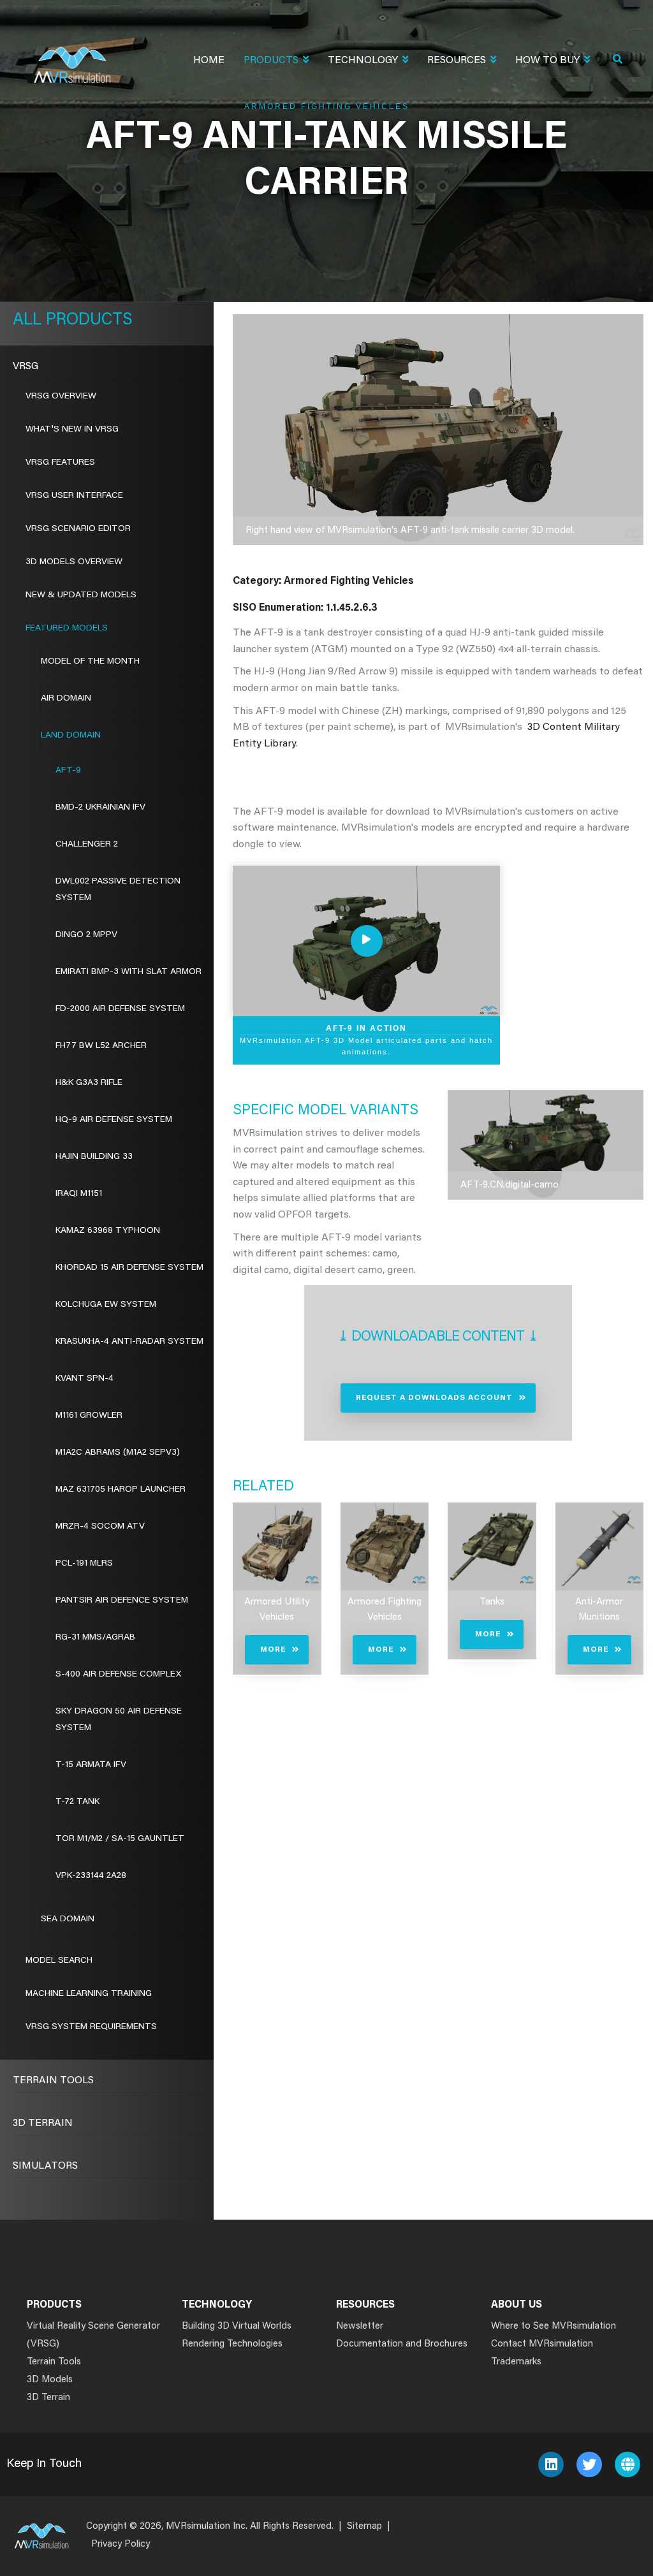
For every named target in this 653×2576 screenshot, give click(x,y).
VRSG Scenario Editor (78, 529)
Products (271, 61)
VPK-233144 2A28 (91, 1876)
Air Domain (66, 699)
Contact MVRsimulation (542, 2344)
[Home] (72, 57)
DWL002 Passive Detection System (118, 890)
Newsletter (360, 2326)
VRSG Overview (61, 397)
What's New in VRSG (72, 430)
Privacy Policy (121, 2544)
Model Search (59, 1961)
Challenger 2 (87, 845)
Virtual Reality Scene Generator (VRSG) (93, 2335)
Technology (363, 61)
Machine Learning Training (89, 1994)
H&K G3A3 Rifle (89, 1083)
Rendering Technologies (232, 2344)
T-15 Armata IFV (91, 1765)
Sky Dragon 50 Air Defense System (119, 1720)
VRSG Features (60, 463)
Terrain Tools (53, 2081)
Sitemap (364, 2527)
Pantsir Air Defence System (122, 1601)
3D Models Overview (74, 562)
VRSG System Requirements (91, 2027)
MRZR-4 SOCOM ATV (100, 1527)
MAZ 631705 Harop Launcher (121, 1490)
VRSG (26, 367)
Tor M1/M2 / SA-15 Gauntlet (120, 1839)
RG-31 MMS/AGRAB (95, 1638)
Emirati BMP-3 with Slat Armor (128, 972)
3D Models (50, 2380)
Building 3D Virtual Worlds (237, 2326)
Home (209, 61)
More (273, 1650)
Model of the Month (90, 662)
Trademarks (516, 2362)
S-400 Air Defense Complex (118, 1675)
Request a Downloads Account (434, 1398)
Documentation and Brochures (402, 2344)
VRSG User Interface (74, 496)
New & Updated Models (81, 595)
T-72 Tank (77, 1802)
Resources (457, 61)
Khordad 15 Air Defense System (129, 1268)
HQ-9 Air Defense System (114, 1120)
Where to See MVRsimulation (554, 2326)
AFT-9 (68, 771)
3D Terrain (43, 2123)
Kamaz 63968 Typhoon (108, 1231)
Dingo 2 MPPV (86, 935)
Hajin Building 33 (94, 1157)
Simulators (45, 2166)
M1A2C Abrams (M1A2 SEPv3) (118, 1453)
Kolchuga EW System (106, 1305)
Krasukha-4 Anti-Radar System (129, 1342)
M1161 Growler (89, 1416)
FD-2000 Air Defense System (120, 1009)
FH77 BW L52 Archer (101, 1046)
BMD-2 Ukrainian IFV (100, 808)
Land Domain (71, 736)
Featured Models (67, 629)
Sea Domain (68, 1919)
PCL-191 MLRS (84, 1564)
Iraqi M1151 (79, 1194)
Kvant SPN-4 (84, 1379)
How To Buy (547, 61)
